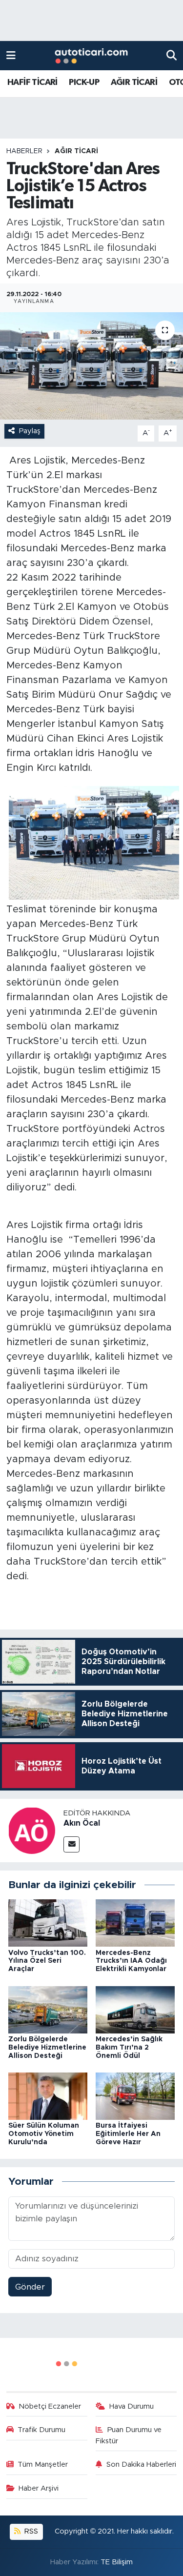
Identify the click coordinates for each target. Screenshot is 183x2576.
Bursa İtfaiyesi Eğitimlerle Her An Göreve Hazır (128, 2134)
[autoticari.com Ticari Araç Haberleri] (91, 56)
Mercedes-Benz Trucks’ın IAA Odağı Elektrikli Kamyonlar (131, 1961)
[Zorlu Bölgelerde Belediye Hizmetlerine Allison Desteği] (48, 2009)
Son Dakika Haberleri (141, 2465)
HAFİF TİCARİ (32, 82)
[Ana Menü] (11, 55)
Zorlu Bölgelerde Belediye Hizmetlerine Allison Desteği (47, 2048)
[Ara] (172, 55)
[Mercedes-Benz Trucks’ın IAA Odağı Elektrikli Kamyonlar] (135, 1922)
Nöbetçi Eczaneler (50, 2406)
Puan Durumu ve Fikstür (129, 2435)
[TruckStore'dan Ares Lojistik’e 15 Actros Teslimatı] (91, 366)
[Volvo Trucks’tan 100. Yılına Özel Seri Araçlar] (48, 1922)
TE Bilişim (117, 2562)
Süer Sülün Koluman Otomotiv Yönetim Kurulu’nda (44, 2134)
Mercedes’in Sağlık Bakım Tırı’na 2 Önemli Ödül (129, 2048)
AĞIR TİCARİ (134, 82)
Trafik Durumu (41, 2430)
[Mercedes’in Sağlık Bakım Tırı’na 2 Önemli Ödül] (135, 2009)
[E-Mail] (71, 1844)
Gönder (30, 2287)
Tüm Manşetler (43, 2465)
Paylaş (30, 431)
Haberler (24, 151)
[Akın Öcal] (32, 1830)
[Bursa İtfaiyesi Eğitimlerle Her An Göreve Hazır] (135, 2096)
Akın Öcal (82, 1823)
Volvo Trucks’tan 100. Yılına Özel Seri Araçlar (47, 1961)
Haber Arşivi (39, 2488)
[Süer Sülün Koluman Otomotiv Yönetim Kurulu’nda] (48, 2096)
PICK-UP (84, 82)
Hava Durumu (132, 2406)
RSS (30, 2531)
